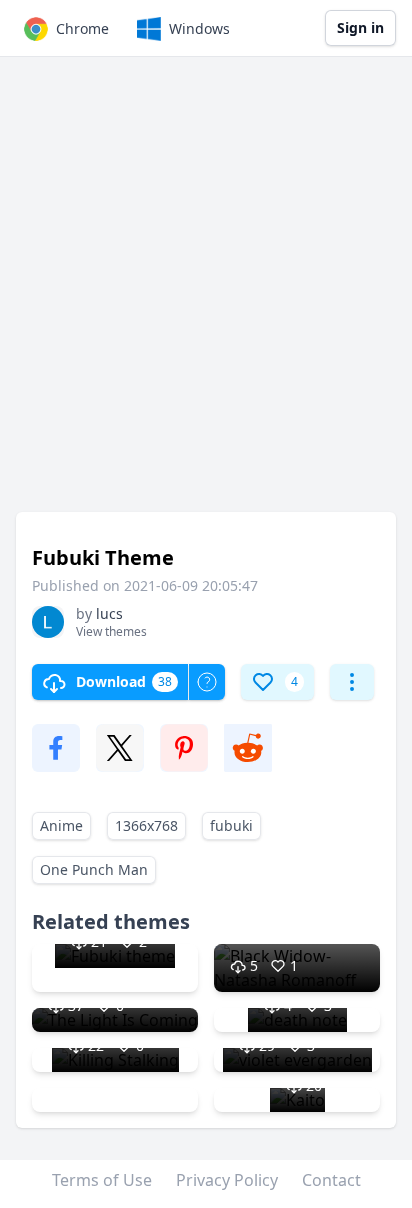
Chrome (82, 28)
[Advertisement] (206, 294)
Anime (61, 825)
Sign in (360, 27)
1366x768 (146, 825)
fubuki (231, 825)
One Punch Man (94, 869)
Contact (331, 1180)
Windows (199, 28)
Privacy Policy (227, 1180)
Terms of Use (102, 1180)
